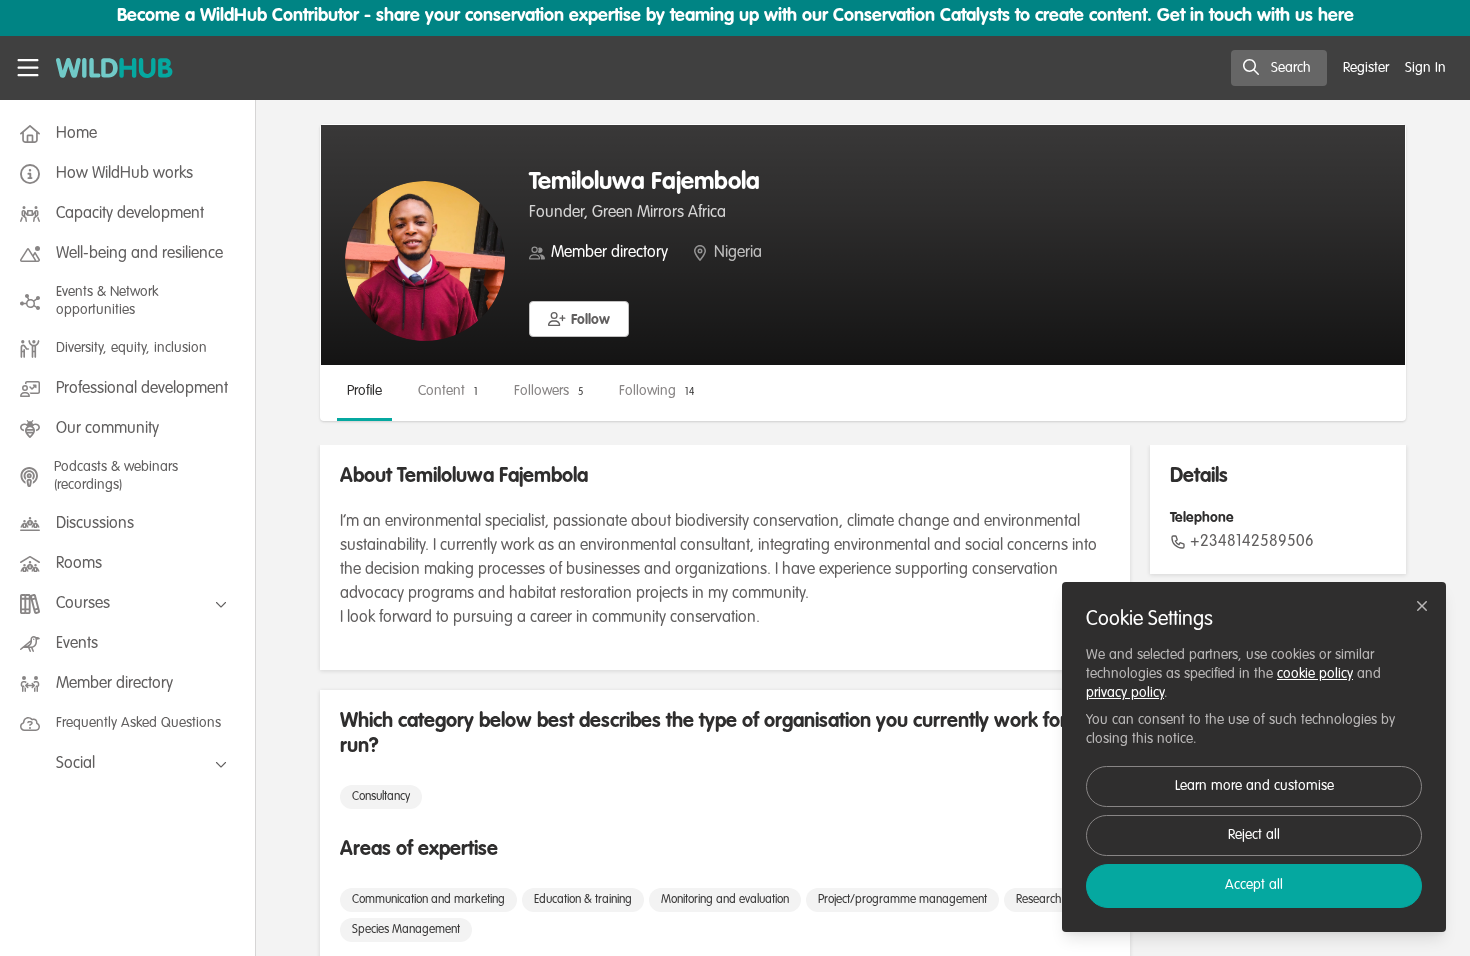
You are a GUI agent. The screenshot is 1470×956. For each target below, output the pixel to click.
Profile (364, 391)
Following (656, 391)
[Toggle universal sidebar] (28, 68)
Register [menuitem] (1366, 68)
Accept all (1254, 885)
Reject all (1254, 835)
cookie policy (1315, 674)
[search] (1279, 68)
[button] (579, 319)
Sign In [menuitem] (1425, 68)
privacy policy (1125, 693)
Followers (548, 391)
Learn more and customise (1254, 786)
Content (448, 391)
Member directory (609, 253)
